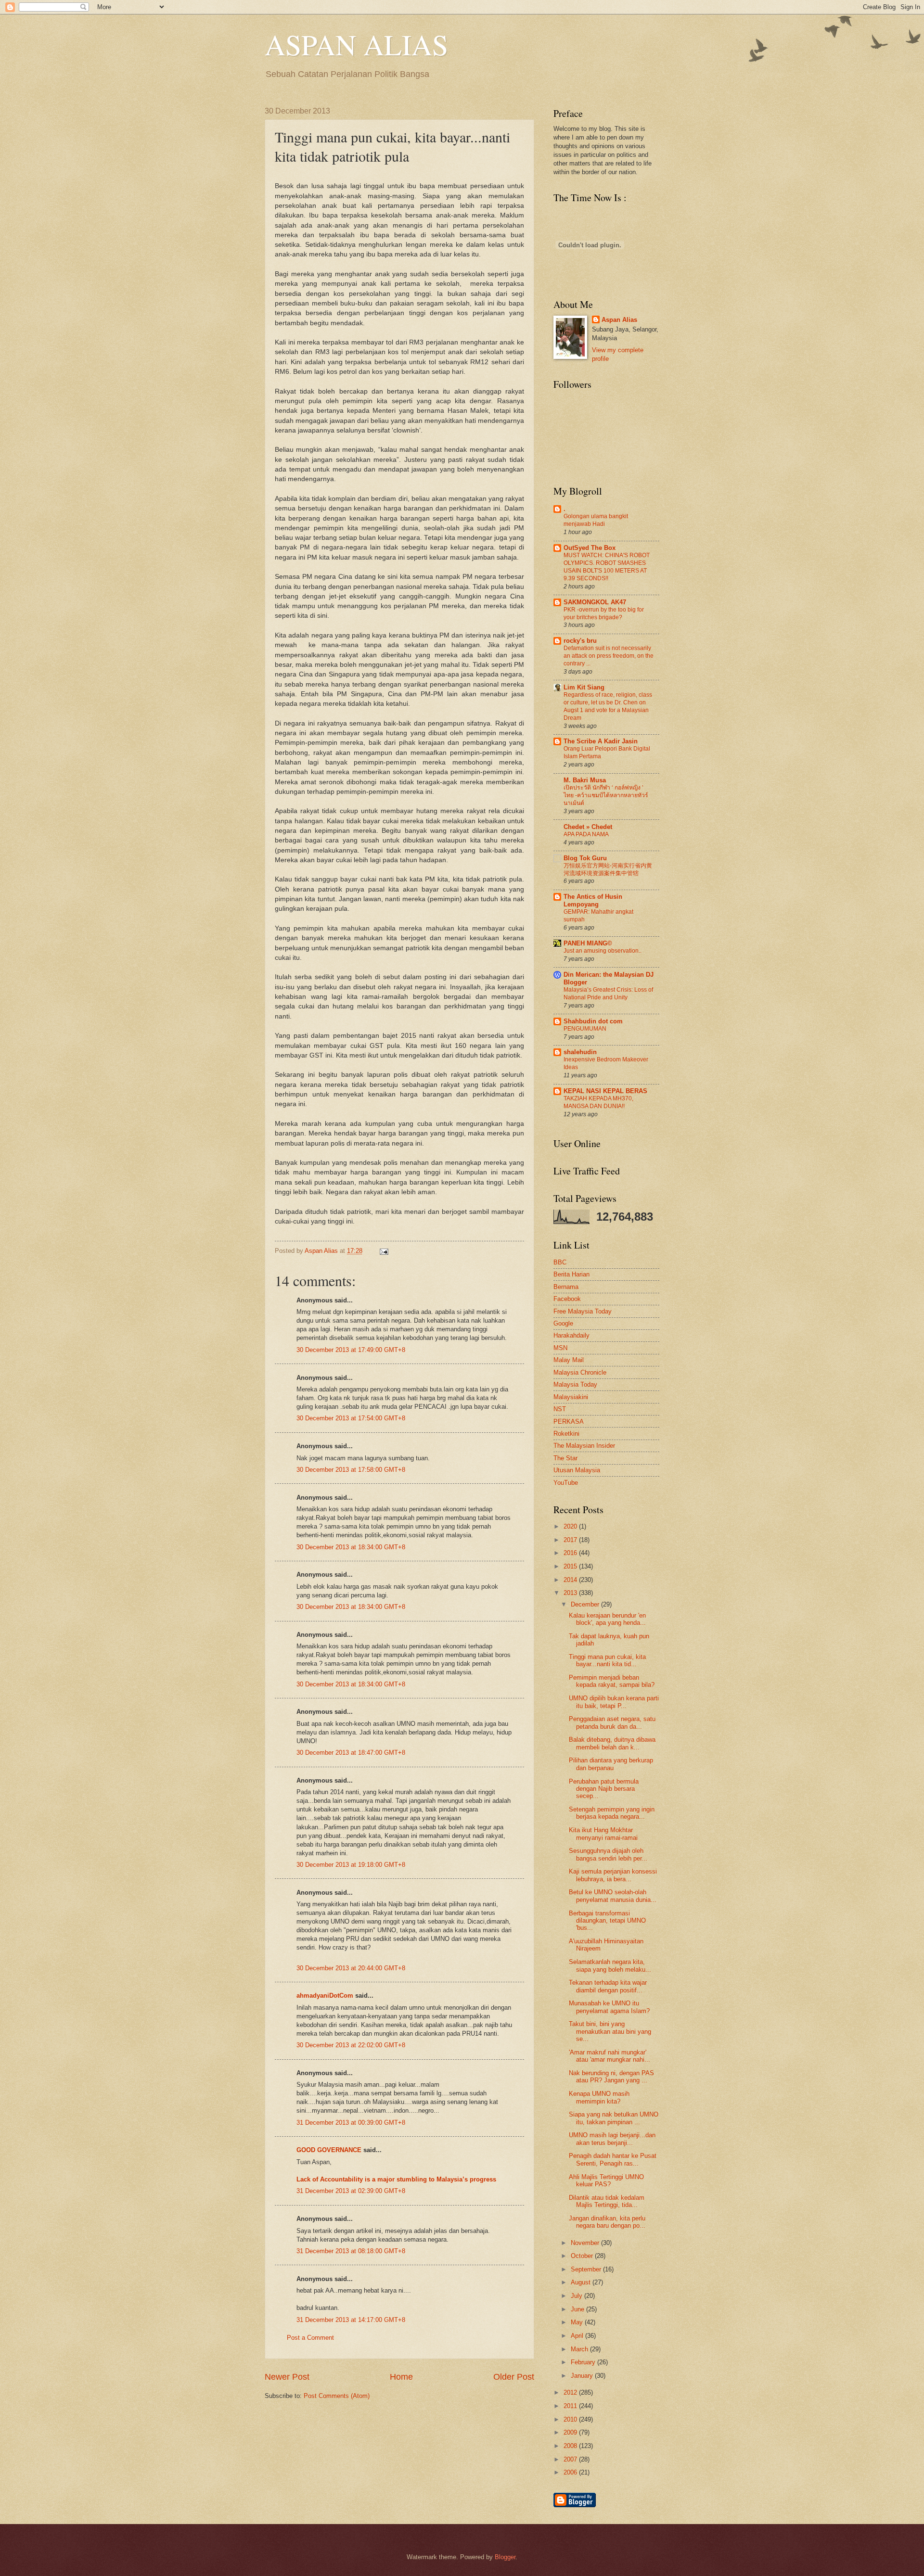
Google (563, 1323)
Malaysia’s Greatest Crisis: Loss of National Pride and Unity (608, 994)
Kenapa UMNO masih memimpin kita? (599, 2097)
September (587, 2269)
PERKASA (569, 1422)
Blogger (505, 2557)
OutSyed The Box (590, 548)
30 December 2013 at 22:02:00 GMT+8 (351, 2045)
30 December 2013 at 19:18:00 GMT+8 (351, 1865)
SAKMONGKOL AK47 (595, 602)
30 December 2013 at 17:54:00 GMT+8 (351, 1418)
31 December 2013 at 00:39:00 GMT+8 (351, 2123)
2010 (571, 2419)
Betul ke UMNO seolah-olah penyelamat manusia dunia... (613, 1896)
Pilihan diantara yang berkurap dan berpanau (611, 1764)
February (584, 2362)
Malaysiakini (571, 1397)
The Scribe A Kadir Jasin (601, 741)
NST (560, 1409)
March (580, 2349)
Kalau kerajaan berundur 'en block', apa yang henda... (607, 1619)
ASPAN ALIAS (356, 44)
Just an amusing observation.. (603, 951)
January (583, 2376)
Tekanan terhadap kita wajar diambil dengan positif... (608, 1986)
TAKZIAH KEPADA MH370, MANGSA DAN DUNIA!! (598, 1102)
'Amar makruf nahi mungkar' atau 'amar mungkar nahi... (610, 2056)
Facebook (567, 1299)
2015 (571, 1566)
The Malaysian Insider (584, 1446)
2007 (571, 2459)
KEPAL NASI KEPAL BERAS (605, 1091)
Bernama (566, 1287)
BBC (560, 1262)
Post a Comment (310, 2338)
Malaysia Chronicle (580, 1372)
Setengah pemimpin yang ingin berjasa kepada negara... (612, 1813)
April (578, 2336)
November (586, 2243)
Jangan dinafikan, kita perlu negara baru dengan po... (607, 2222)
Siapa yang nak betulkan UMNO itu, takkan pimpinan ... (614, 2118)
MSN (560, 1348)
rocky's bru (580, 641)
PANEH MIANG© (588, 943)
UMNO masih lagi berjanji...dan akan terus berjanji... (612, 2139)
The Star (565, 1458)
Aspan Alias (322, 1251)
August (582, 2282)
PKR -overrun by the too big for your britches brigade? (604, 613)
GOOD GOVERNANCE (329, 2150)
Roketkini (566, 1434)
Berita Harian (571, 1274)
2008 (571, 2446)
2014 (571, 1580)
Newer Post (287, 2377)
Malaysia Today (575, 1384)
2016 (571, 1553)
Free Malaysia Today (583, 1311)
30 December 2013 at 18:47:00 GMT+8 (351, 1753)
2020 (571, 1526)
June (578, 2309)
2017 (571, 1540)
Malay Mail (569, 1360)
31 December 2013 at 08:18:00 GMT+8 (351, 2251)
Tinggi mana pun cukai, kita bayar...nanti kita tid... (607, 1660)
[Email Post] (383, 1251)
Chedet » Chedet (588, 827)
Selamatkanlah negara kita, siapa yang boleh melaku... (610, 1965)
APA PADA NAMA (586, 834)
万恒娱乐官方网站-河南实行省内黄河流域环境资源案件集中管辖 (608, 869)
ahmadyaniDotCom (325, 1996)
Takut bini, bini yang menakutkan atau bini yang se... (610, 2031)
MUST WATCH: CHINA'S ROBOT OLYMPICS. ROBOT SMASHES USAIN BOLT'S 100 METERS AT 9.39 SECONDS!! (607, 567)
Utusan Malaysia (577, 1470)
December (586, 1604)
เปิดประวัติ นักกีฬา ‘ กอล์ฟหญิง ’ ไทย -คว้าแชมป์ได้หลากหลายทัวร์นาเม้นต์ (606, 795)
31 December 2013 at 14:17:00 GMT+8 (351, 2320)
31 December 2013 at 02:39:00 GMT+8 (351, 2191)
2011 (571, 2406)
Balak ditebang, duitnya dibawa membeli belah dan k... (612, 1743)
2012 (571, 2392)
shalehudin (580, 1052)
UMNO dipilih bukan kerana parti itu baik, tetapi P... (614, 1702)
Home (401, 2377)
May (578, 2322)
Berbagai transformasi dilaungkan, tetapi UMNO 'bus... (607, 1921)
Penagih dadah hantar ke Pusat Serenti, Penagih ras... (613, 2159)
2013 (571, 1593)
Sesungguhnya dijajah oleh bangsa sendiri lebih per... (608, 1854)
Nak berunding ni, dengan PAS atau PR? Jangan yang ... (611, 2077)
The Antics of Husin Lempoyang (593, 900)
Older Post (514, 2377)
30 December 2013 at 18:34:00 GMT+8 (351, 1547)
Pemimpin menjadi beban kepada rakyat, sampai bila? (612, 1681)
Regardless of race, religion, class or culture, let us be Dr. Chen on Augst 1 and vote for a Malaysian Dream (608, 706)
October (583, 2256)
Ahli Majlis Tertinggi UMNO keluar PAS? (606, 2181)
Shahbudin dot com (593, 1021)
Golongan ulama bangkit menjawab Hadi (596, 520)
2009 (571, 2432)
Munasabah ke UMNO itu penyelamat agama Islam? (609, 2007)
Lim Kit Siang (584, 687)
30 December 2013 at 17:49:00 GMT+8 (351, 1350)
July (577, 2296)
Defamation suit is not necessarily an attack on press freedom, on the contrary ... (609, 656)
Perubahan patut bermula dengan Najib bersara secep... (604, 1789)
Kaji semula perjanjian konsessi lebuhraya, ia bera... (613, 1875)
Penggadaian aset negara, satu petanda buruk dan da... (612, 1722)
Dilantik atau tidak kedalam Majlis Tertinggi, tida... (607, 2201)
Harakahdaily (571, 1335)
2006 (571, 2472)
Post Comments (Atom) (337, 2396)
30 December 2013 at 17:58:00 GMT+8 (351, 1470)
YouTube (566, 1483)
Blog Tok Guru (585, 858)
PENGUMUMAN (585, 1029)
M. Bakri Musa (585, 780)
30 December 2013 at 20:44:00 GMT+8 (351, 1968)
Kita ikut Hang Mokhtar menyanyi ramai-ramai (603, 1834)
